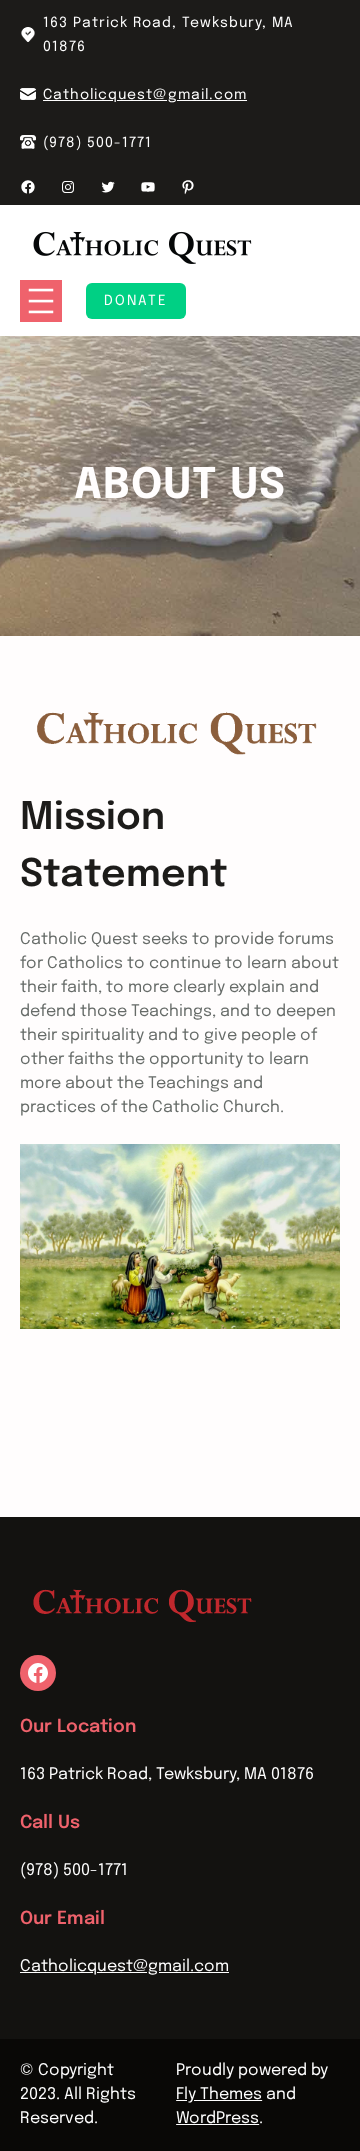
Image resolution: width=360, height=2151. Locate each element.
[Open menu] (41, 301)
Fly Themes (219, 2094)
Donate (136, 301)
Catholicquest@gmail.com (145, 95)
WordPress (217, 2118)
